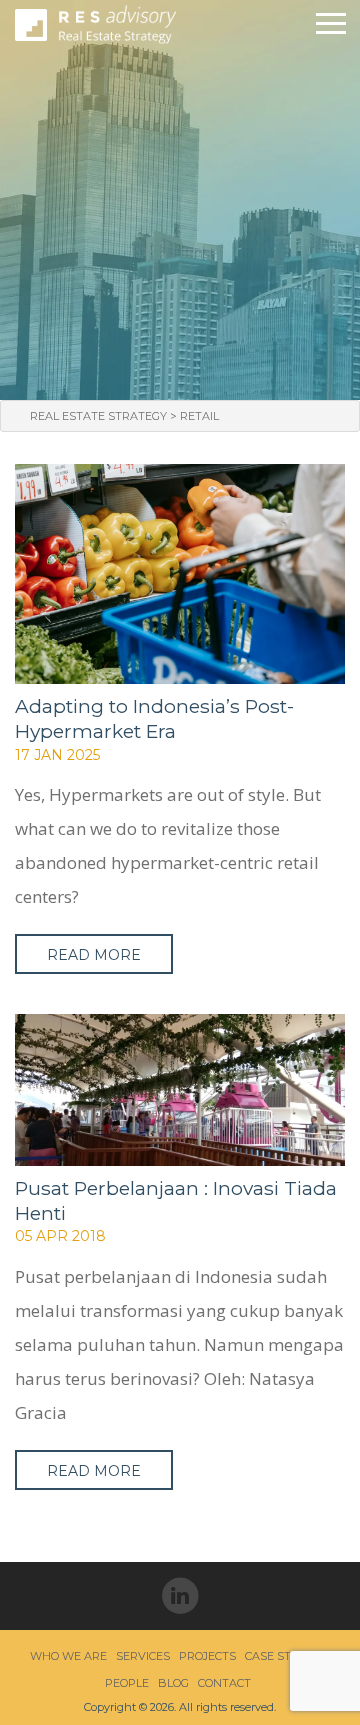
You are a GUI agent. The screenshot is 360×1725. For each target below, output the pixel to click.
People (127, 1683)
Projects (207, 1656)
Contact (224, 1683)
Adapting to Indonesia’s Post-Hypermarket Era (154, 718)
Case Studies (285, 1656)
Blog (173, 1683)
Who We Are (68, 1656)
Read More (94, 955)
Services (143, 1656)
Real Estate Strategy (98, 416)
